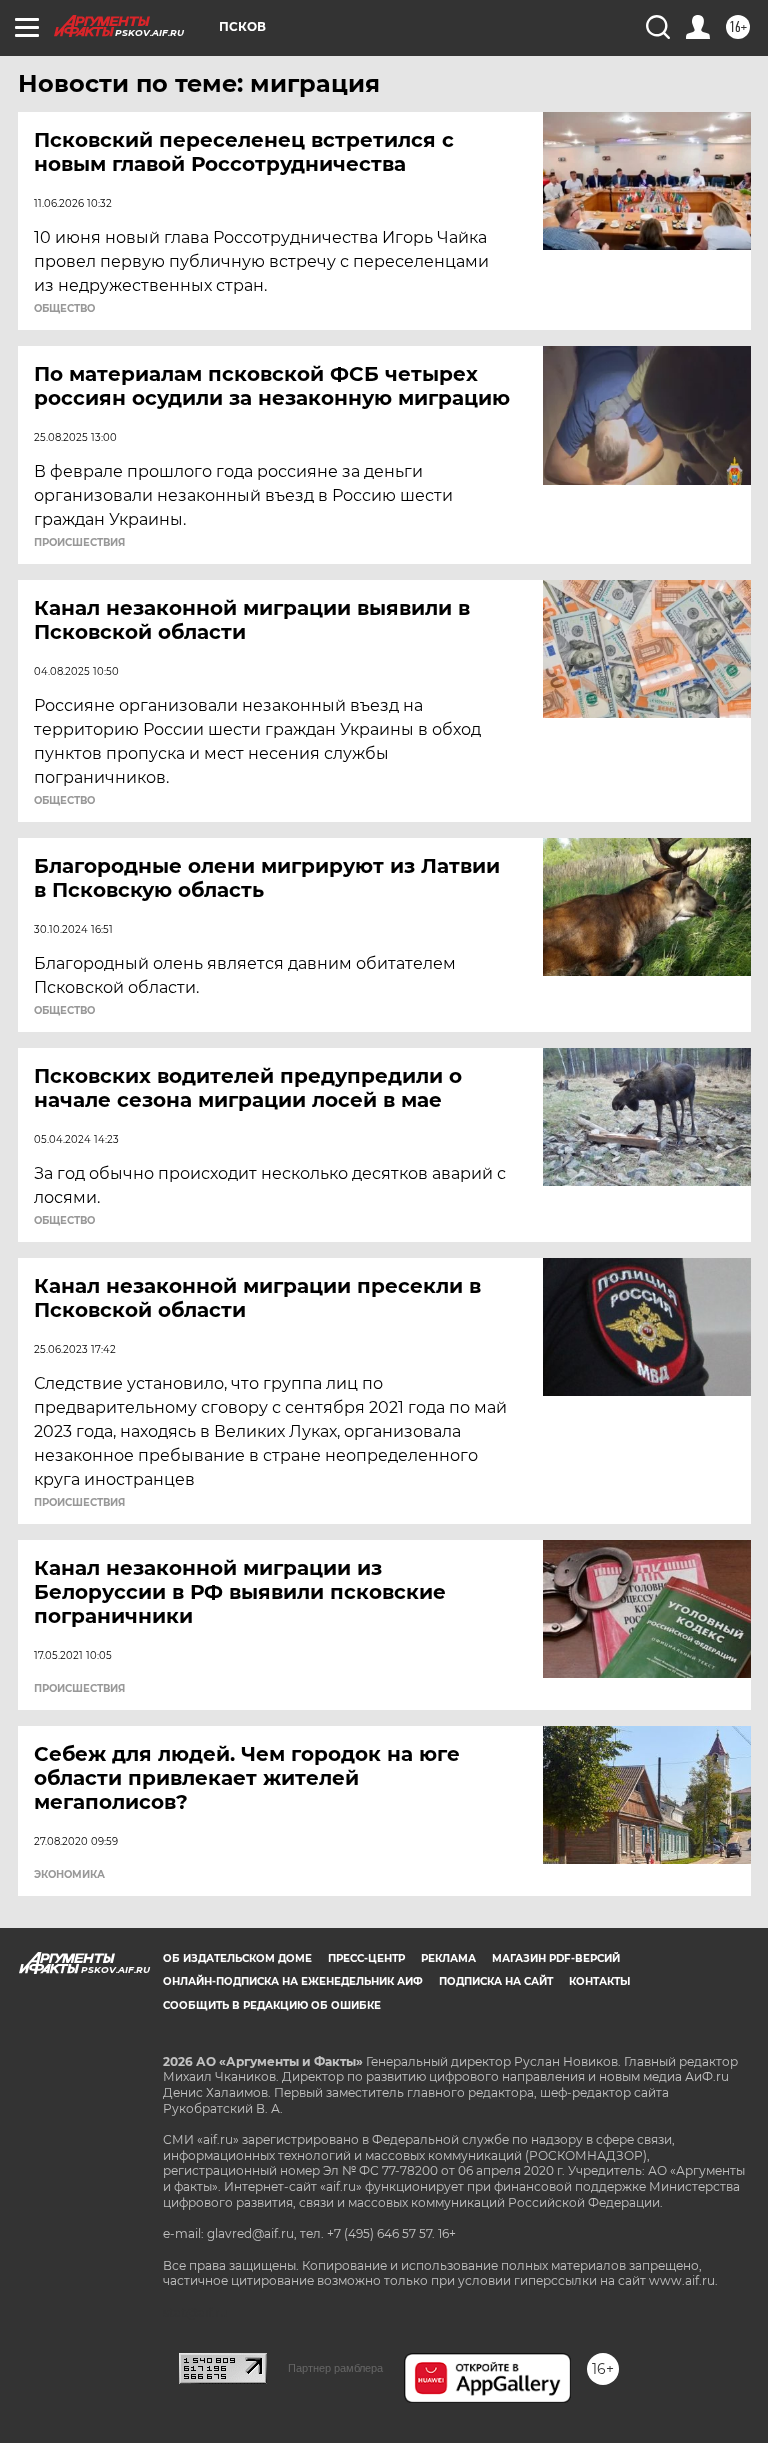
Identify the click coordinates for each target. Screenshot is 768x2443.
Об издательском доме (237, 1958)
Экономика (69, 1875)
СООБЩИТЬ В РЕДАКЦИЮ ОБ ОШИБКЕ (272, 2005)
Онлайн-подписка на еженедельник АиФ (293, 1981)
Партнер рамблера (335, 2368)
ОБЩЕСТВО (64, 309)
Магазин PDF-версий (556, 1958)
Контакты (599, 1981)
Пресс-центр (366, 1958)
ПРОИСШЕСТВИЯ (79, 543)
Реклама (448, 1958)
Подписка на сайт (496, 1981)
